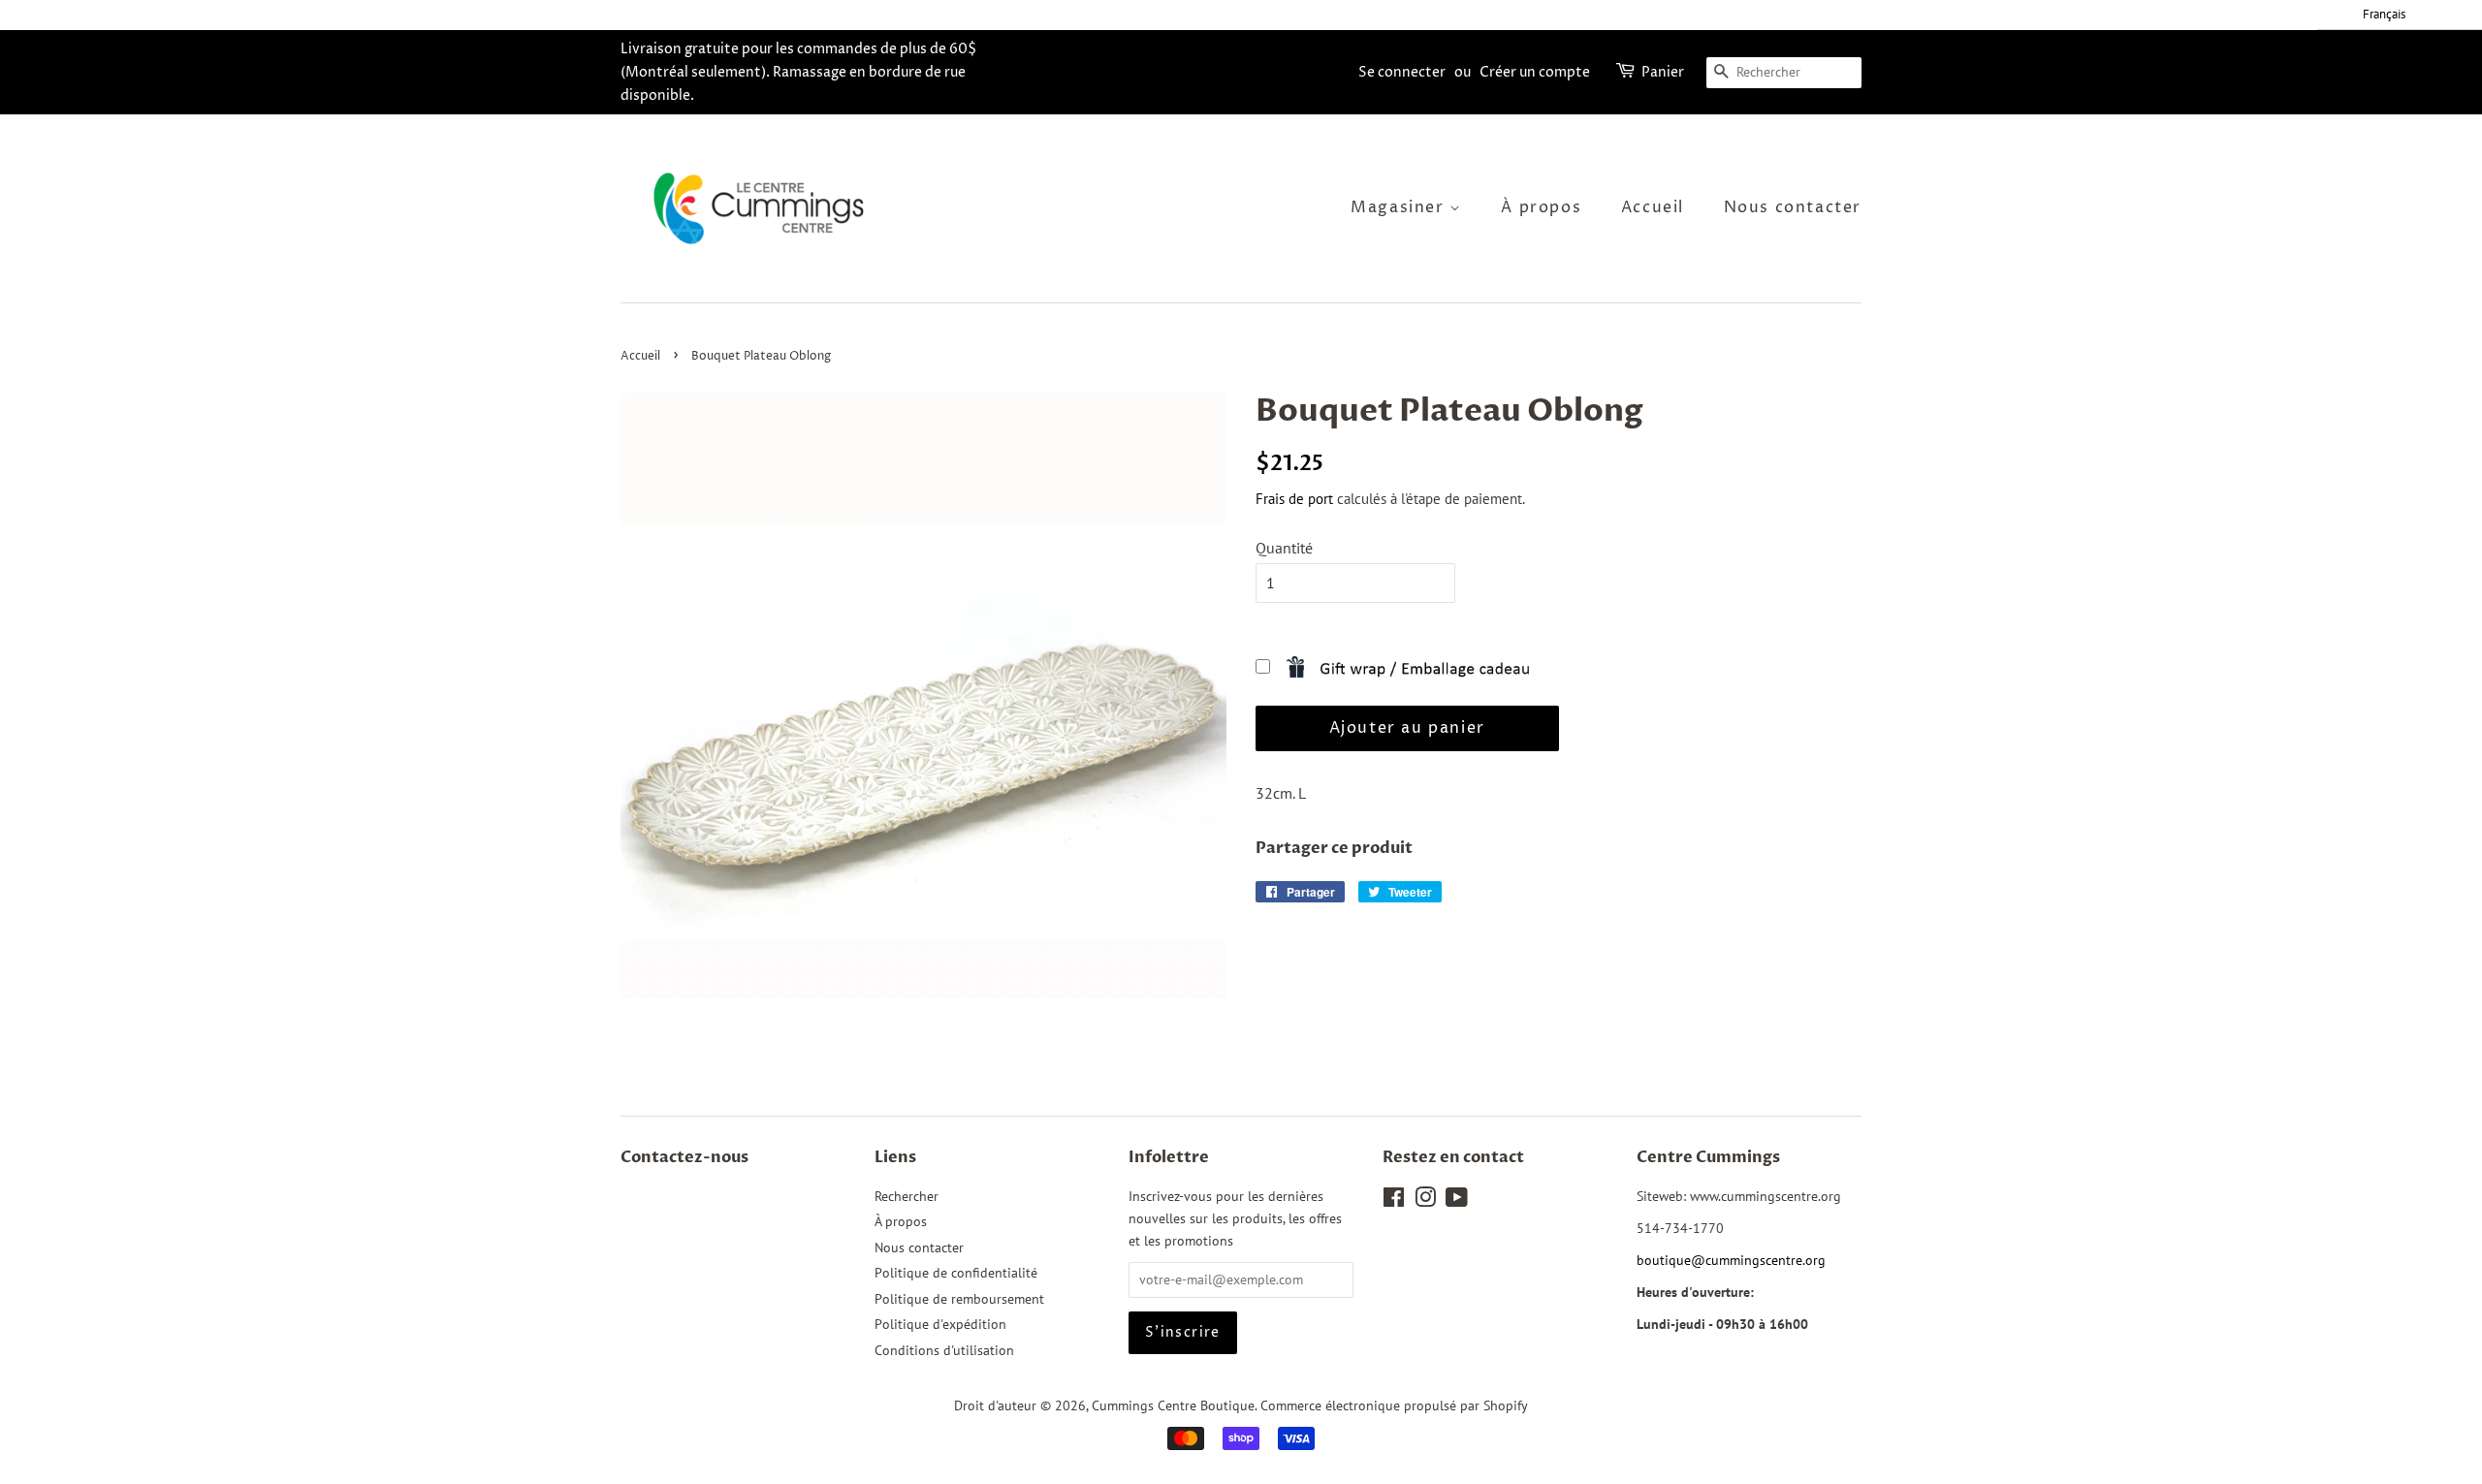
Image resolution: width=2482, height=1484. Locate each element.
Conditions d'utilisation (944, 1350)
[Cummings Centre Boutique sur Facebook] (1394, 1201)
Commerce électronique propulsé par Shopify (1394, 1405)
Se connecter (1402, 72)
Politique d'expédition (940, 1324)
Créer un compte (1535, 72)
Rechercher (907, 1196)
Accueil (1653, 207)
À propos (1541, 207)
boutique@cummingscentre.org (1731, 1260)
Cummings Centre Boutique (1173, 1405)
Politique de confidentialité (956, 1273)
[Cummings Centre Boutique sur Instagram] (1425, 1201)
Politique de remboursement (959, 1299)
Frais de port (1294, 499)
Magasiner (1400, 207)
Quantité (1284, 548)
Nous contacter (1793, 207)
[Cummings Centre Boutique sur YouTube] (1457, 1201)
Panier (1663, 72)
